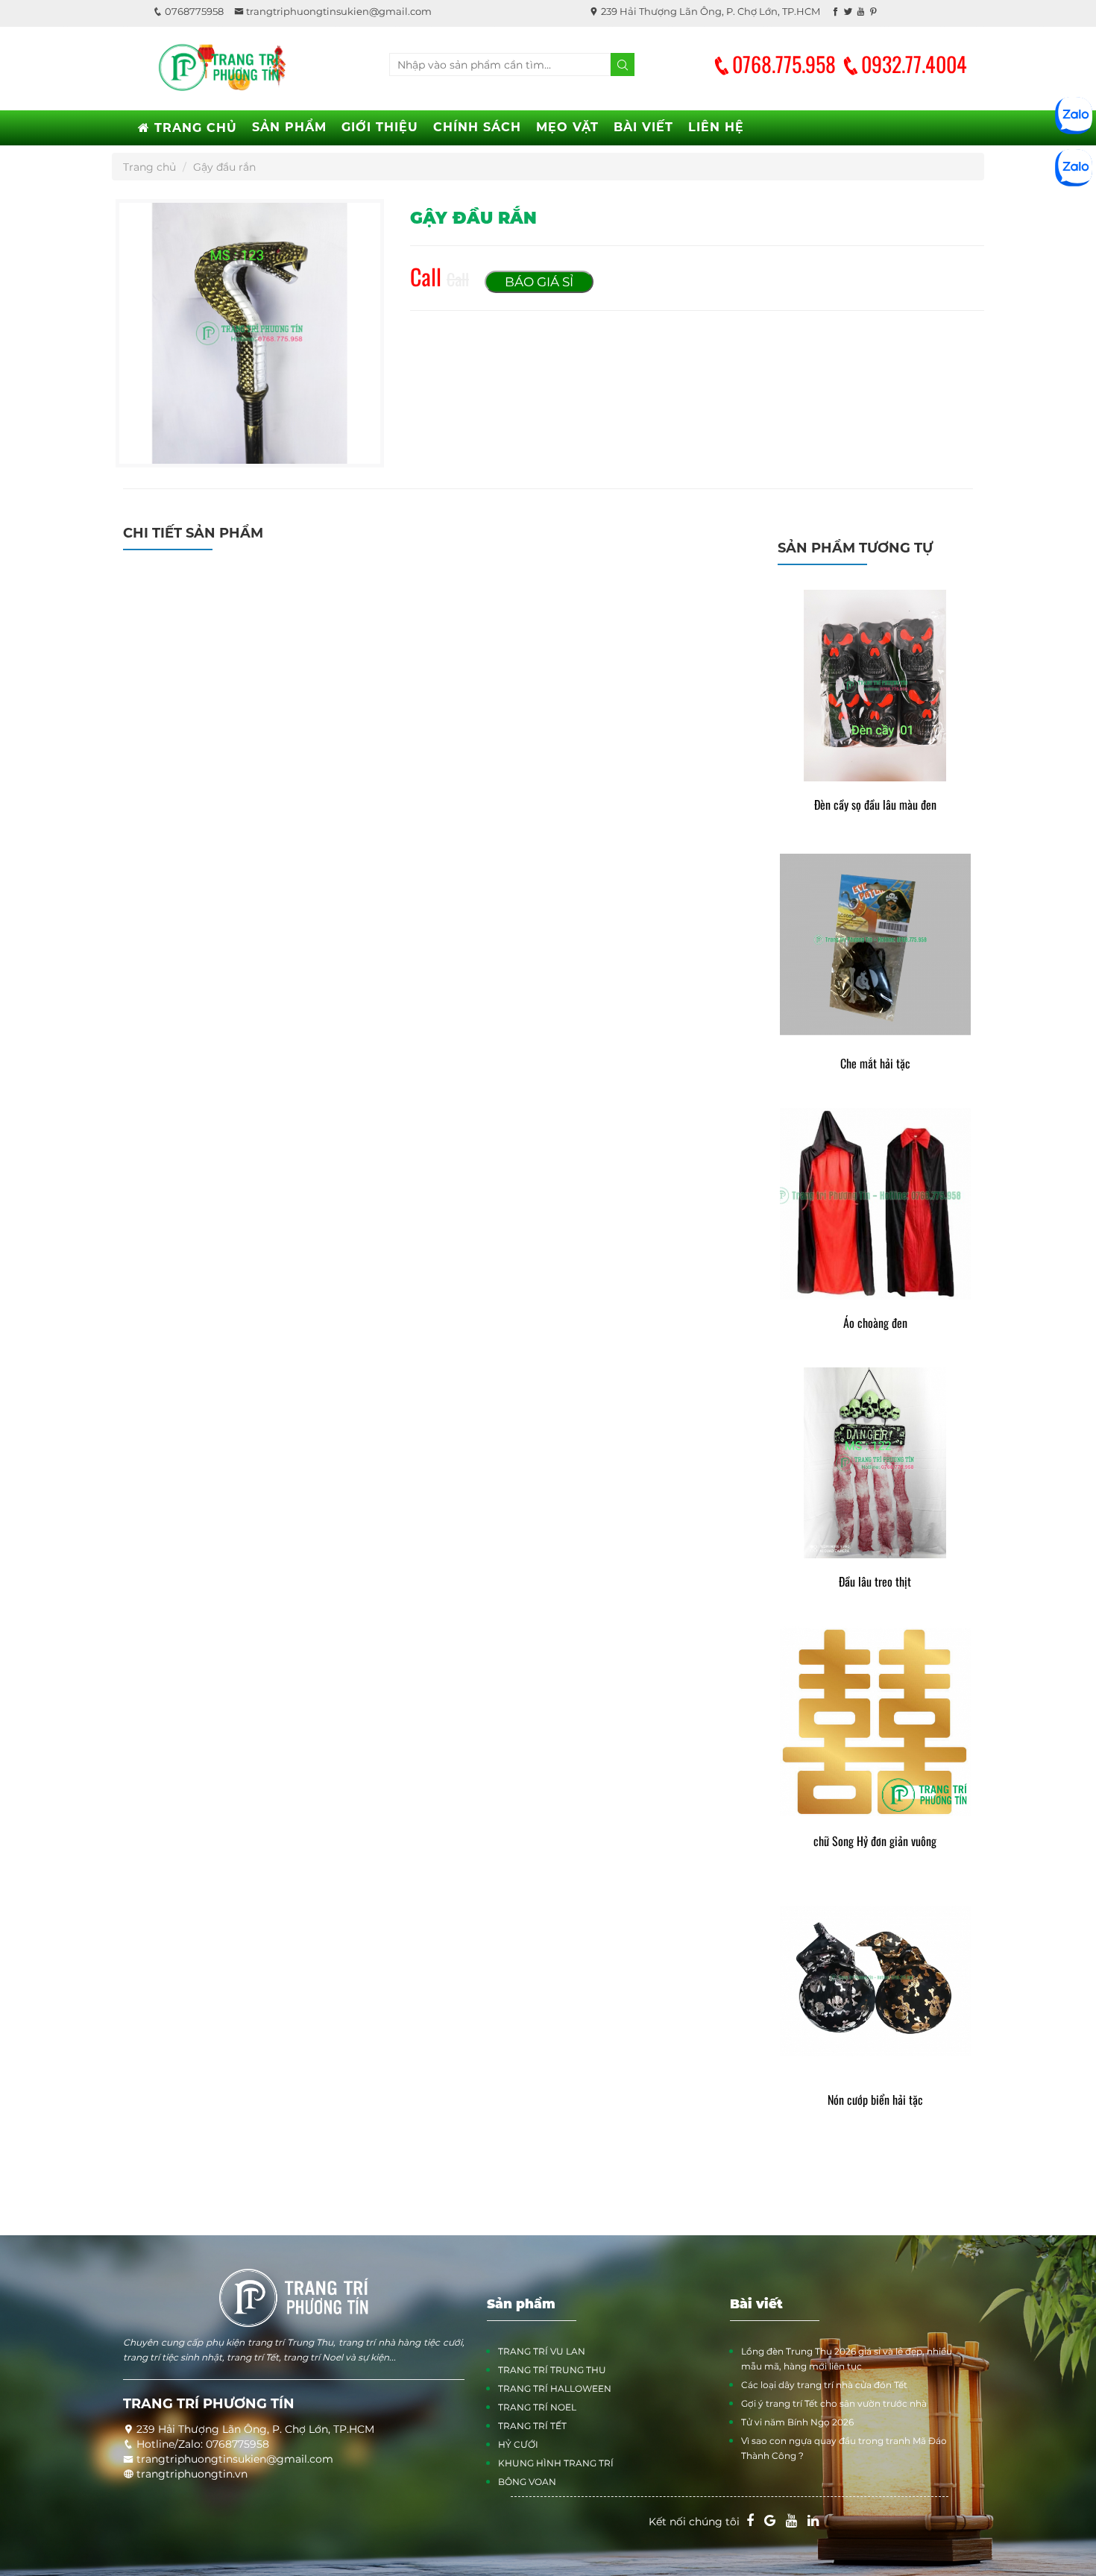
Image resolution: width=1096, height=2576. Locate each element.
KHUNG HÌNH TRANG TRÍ (556, 2463)
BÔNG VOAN (527, 2482)
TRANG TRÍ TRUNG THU (552, 2370)
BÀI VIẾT (643, 127)
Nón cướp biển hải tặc (875, 2100)
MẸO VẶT (567, 127)
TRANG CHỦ (193, 128)
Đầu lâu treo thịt (875, 1582)
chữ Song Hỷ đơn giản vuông (875, 1841)
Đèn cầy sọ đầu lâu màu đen (875, 805)
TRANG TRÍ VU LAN (542, 2351)
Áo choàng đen (875, 1323)
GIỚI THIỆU (380, 127)
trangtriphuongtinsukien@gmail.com (338, 11)
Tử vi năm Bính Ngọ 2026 (797, 2422)
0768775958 (193, 11)
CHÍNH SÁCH (477, 127)
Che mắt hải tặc (875, 1064)
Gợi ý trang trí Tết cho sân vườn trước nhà (834, 2403)
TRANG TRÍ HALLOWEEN (555, 2388)
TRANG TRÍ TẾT (532, 2426)
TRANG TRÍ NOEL (537, 2407)
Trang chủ (149, 167)
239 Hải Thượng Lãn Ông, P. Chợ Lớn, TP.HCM (709, 11)
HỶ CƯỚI (518, 2444)
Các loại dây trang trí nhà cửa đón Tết (824, 2385)
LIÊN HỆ (716, 127)
